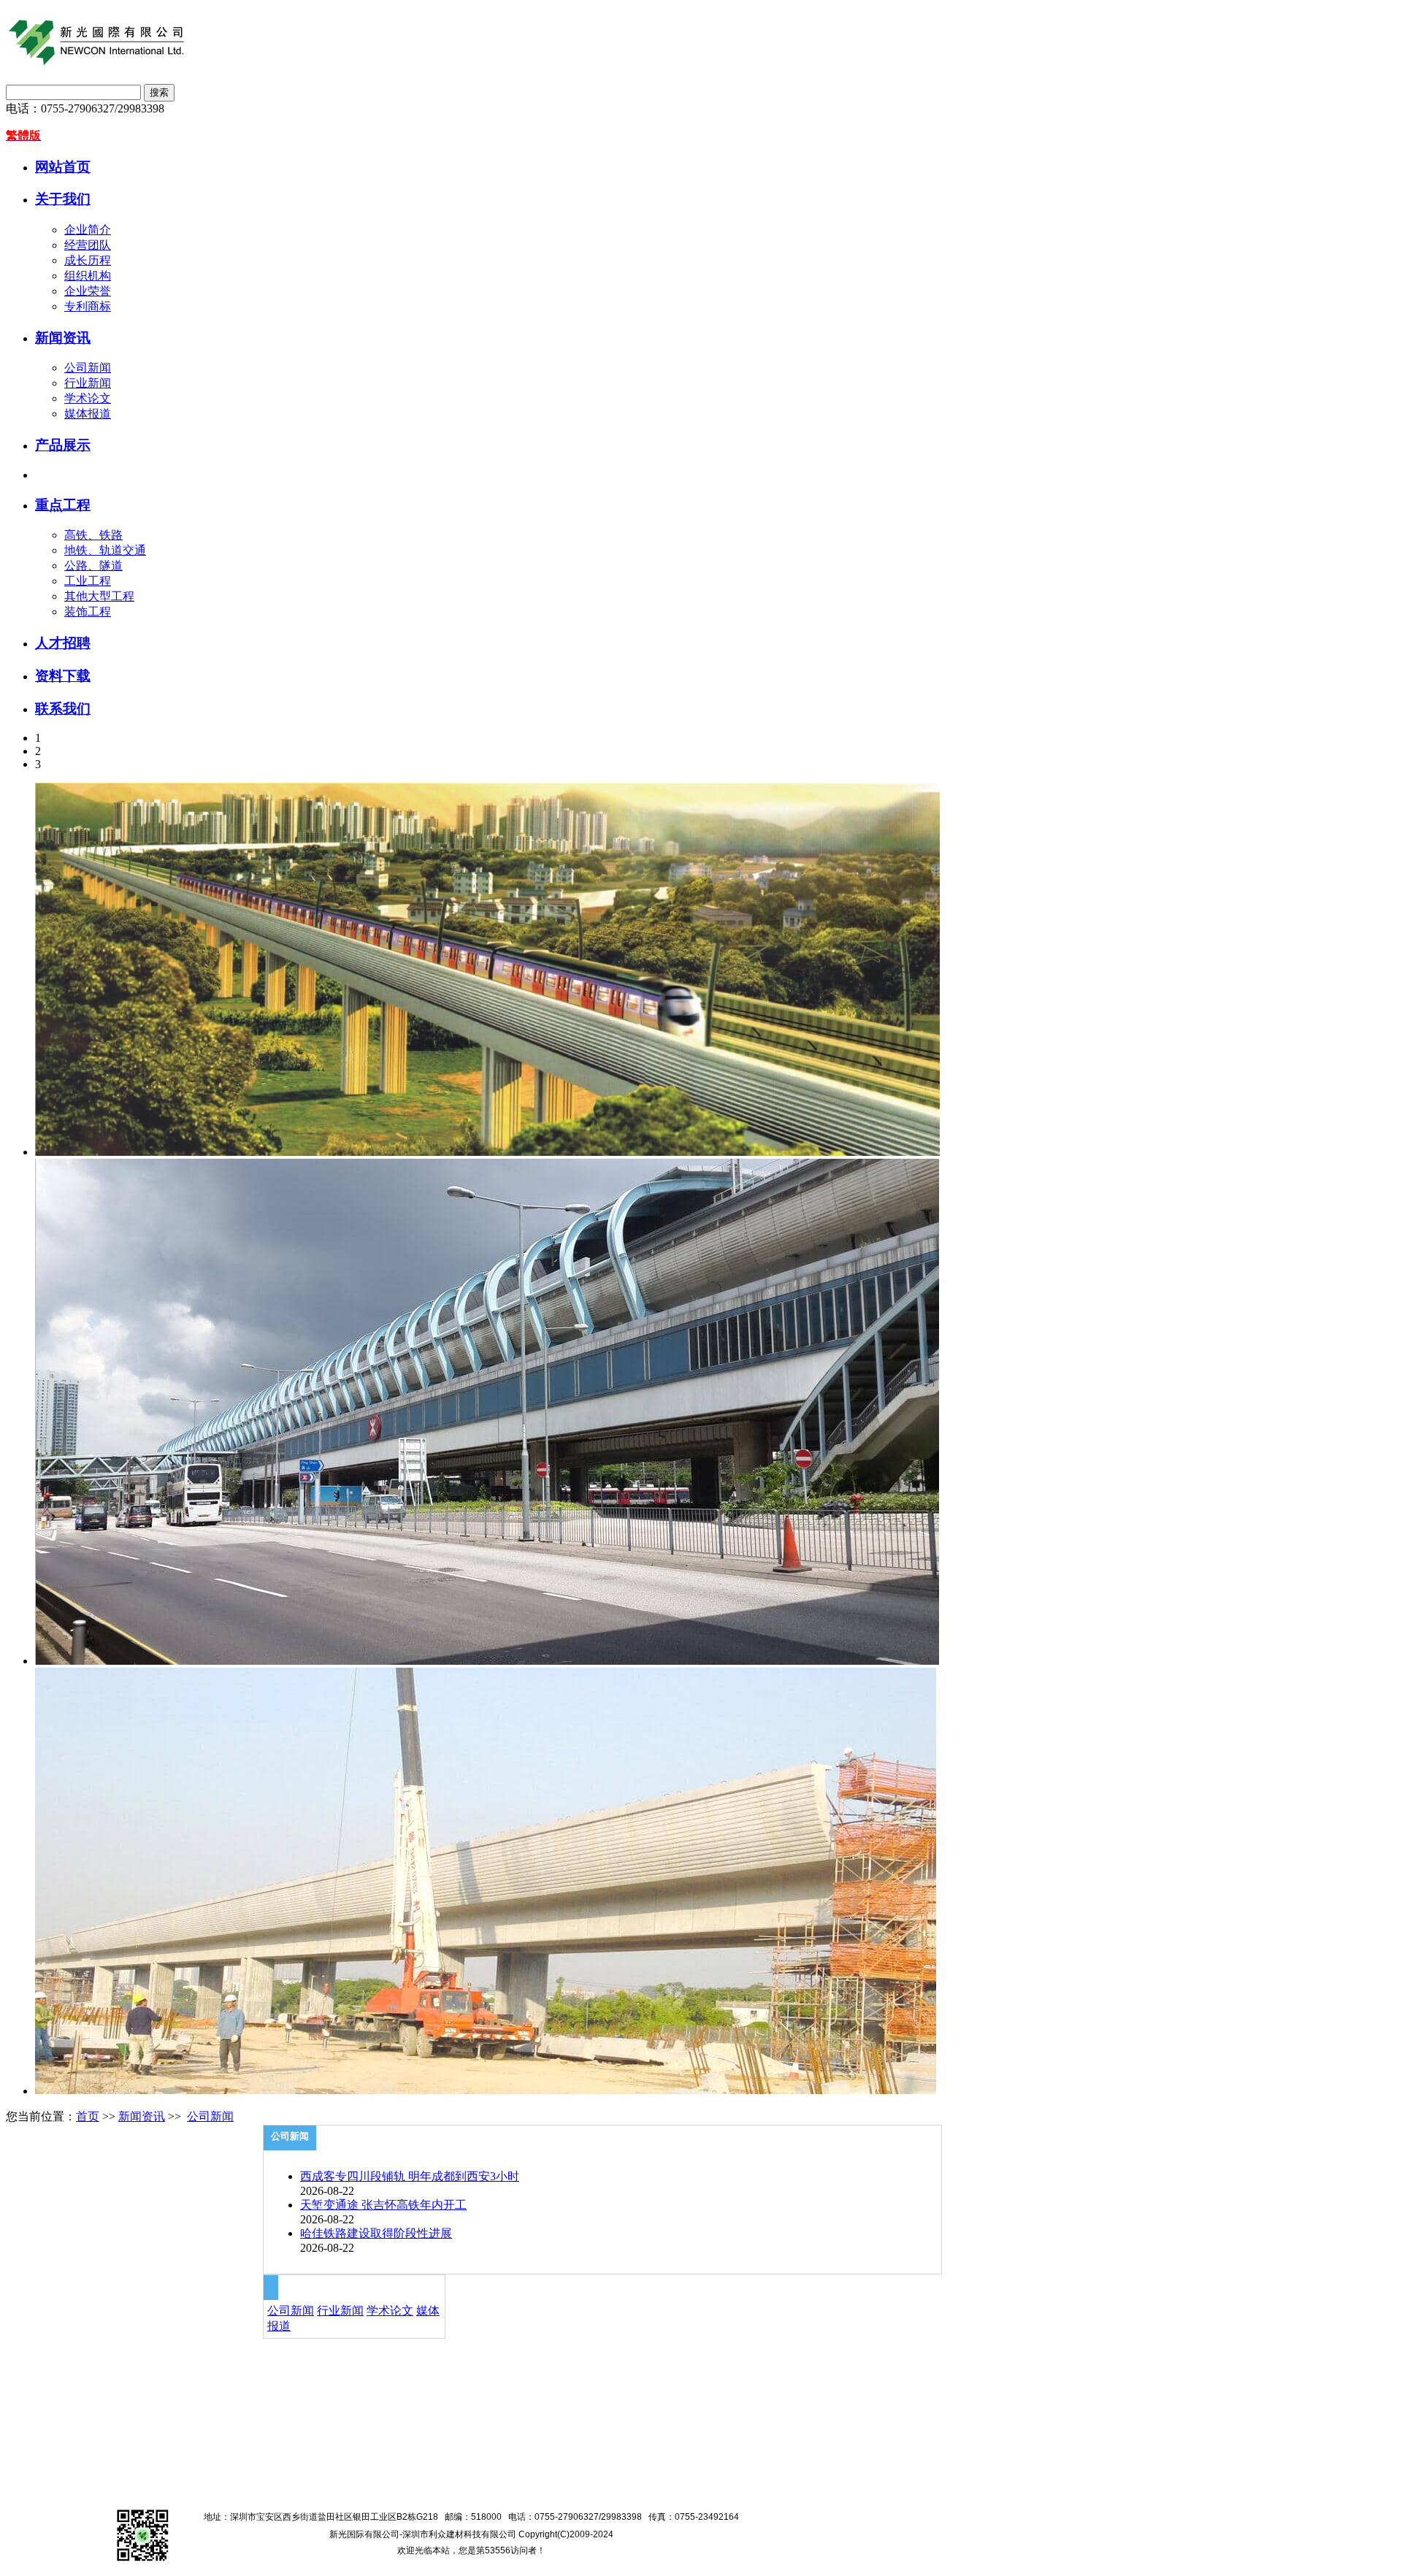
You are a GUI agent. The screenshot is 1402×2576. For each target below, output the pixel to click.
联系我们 (63, 709)
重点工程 (63, 505)
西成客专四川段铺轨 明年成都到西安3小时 (410, 2176)
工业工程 (88, 581)
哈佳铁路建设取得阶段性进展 (376, 2233)
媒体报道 (88, 414)
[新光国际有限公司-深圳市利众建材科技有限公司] (701, 42)
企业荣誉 (88, 291)
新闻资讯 (63, 338)
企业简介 (88, 230)
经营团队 (88, 245)
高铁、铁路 (93, 535)
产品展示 (63, 445)
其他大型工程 (99, 596)
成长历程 (88, 260)
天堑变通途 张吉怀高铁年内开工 (383, 2205)
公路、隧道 (93, 566)
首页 (88, 2116)
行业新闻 (88, 383)
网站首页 (63, 167)
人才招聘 (63, 643)
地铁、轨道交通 (105, 550)
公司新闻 (88, 368)
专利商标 (88, 306)
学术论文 (88, 398)
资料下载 (63, 676)
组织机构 (88, 276)
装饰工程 (88, 612)
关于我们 (63, 199)
